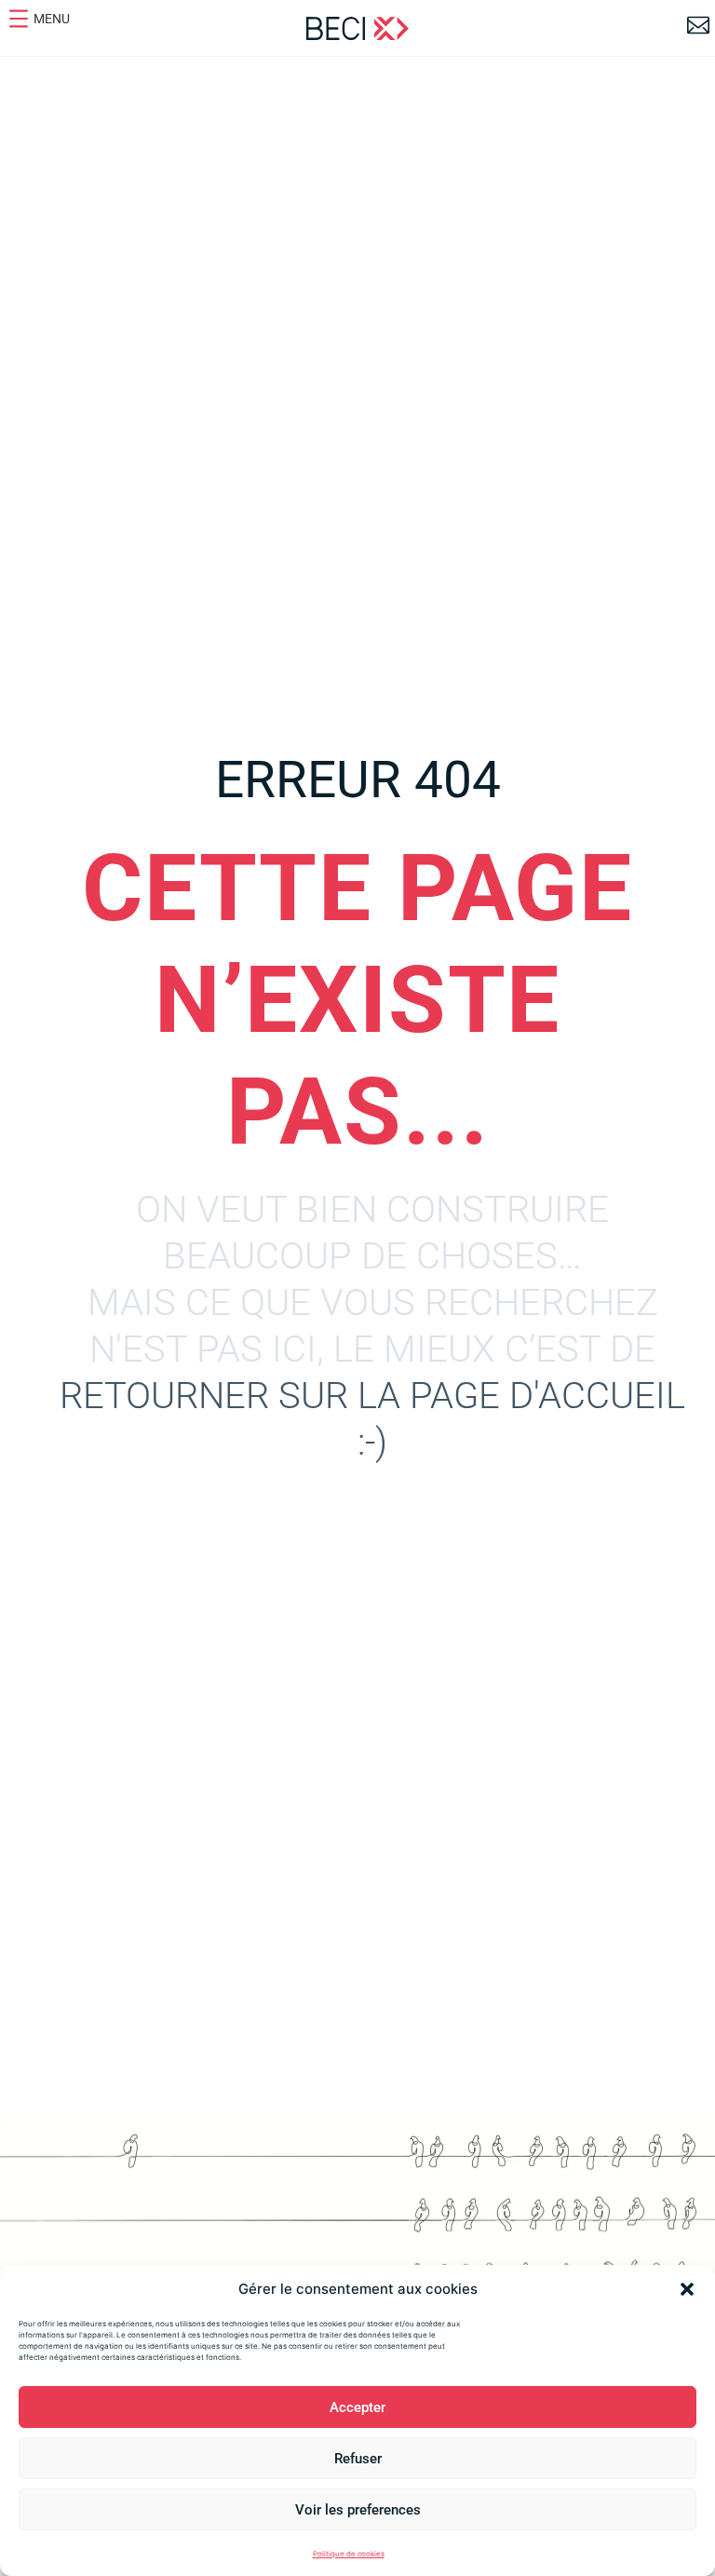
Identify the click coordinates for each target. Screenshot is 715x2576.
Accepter (357, 2407)
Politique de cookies (349, 2554)
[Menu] (19, 19)
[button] (687, 2289)
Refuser (358, 2459)
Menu (52, 19)
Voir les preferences (358, 2510)
